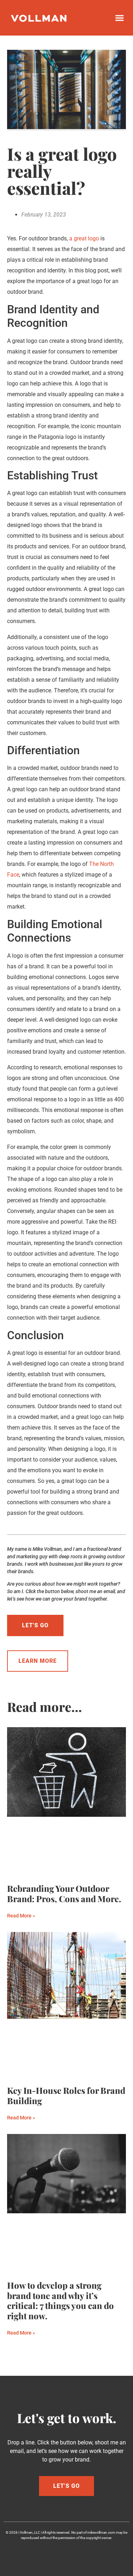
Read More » (21, 1916)
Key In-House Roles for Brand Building (66, 2095)
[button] (119, 18)
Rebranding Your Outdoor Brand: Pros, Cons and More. (64, 1893)
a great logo (84, 238)
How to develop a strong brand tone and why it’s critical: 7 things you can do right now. (60, 2300)
